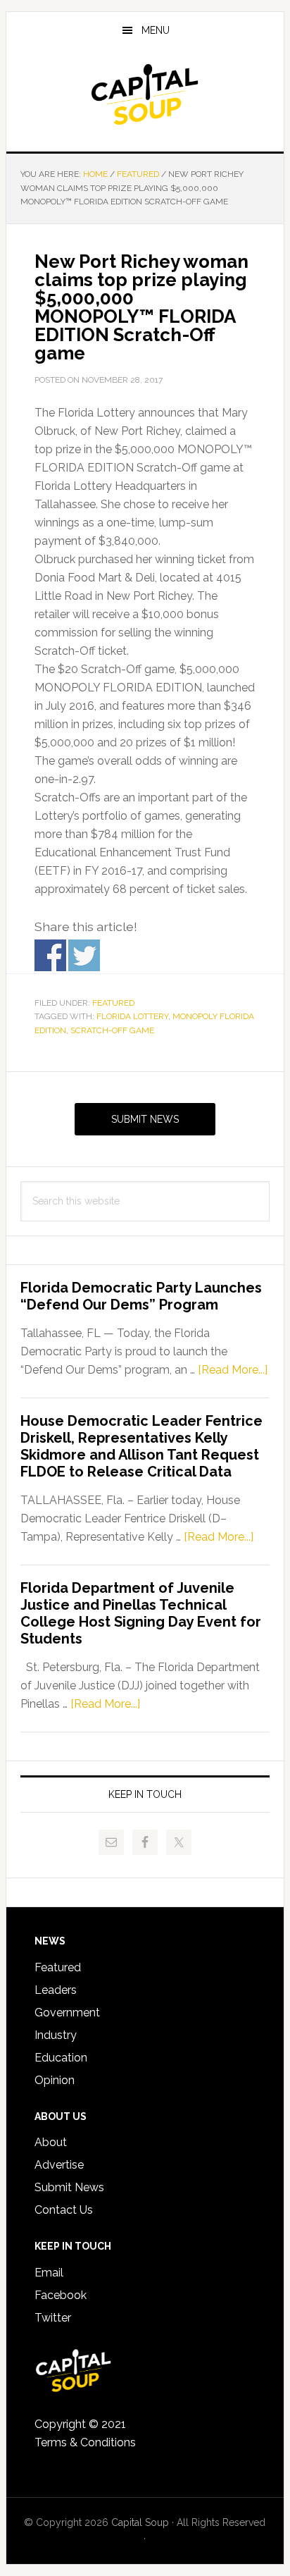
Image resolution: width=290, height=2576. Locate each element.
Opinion (55, 2080)
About (51, 2142)
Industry (56, 2035)
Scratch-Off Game (112, 1030)
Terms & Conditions (85, 2442)
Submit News (145, 1119)
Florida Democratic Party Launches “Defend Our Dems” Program (141, 1296)
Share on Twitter (84, 955)
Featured (113, 1003)
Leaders (56, 1990)
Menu (156, 30)
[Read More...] (233, 1370)
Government (67, 2013)
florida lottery (132, 1016)
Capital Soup (145, 94)
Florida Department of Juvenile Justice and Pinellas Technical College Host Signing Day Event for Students (141, 1613)
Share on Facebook (50, 955)
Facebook (61, 2295)
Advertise (59, 2165)
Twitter (53, 2318)
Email (49, 2273)
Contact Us (64, 2210)
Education (61, 2058)
